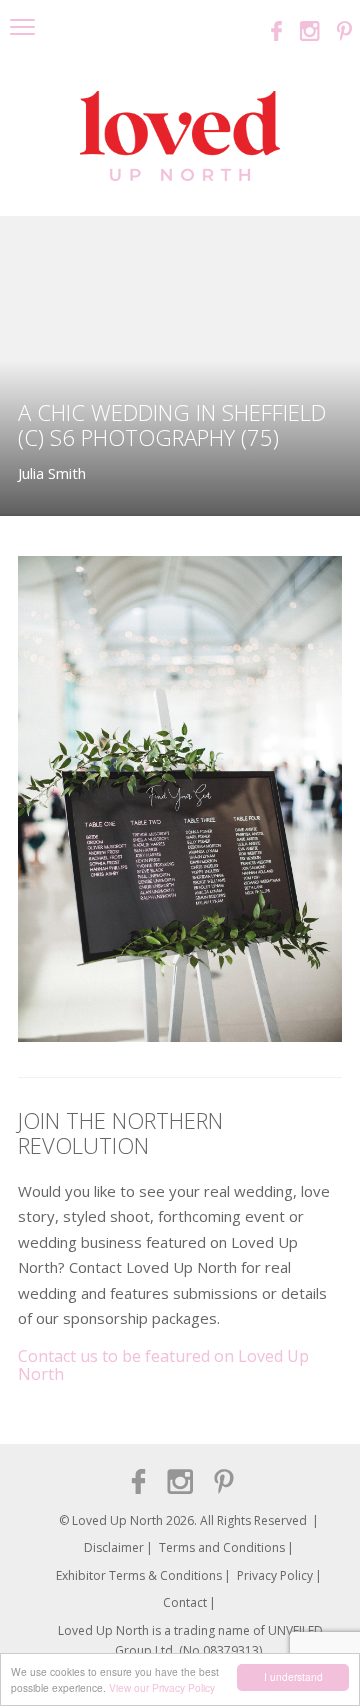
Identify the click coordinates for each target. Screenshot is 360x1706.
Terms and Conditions (222, 1547)
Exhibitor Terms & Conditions (139, 1575)
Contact (185, 1602)
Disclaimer (114, 1547)
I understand (293, 1676)
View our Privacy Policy (162, 1687)
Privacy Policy (275, 1575)
